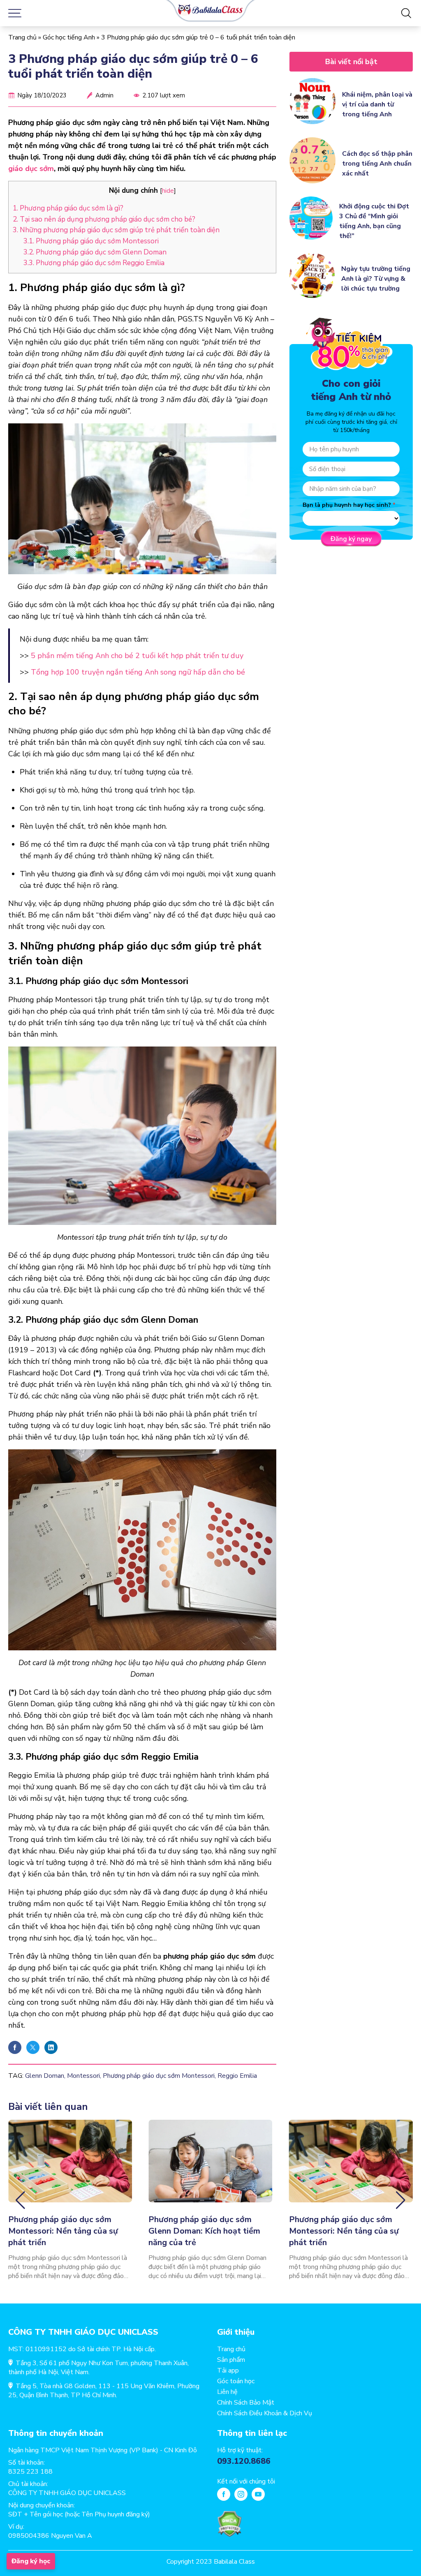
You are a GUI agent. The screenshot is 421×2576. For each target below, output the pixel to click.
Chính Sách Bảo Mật (246, 2403)
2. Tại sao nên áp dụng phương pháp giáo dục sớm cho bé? (104, 219)
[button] (20, 2200)
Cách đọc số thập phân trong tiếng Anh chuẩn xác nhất (377, 164)
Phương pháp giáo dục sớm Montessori (159, 2076)
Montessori (83, 2076)
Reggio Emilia (237, 2076)
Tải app (228, 2370)
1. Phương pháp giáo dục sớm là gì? (68, 208)
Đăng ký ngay (351, 539)
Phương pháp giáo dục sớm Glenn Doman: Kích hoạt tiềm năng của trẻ (204, 2231)
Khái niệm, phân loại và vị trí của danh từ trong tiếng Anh (377, 104)
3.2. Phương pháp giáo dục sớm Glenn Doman (95, 252)
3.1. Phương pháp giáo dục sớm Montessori (91, 241)
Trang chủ (22, 37)
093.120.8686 (244, 2461)
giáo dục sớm (31, 169)
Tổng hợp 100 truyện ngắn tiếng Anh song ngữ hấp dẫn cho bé (138, 672)
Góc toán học (236, 2381)
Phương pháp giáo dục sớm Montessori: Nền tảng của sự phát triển (63, 2231)
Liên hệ (227, 2392)
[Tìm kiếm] (406, 13)
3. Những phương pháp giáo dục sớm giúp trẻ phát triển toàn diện (116, 230)
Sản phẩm (231, 2360)
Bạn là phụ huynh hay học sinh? (347, 505)
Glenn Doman (45, 2076)
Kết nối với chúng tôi (246, 2481)
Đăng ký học (31, 2561)
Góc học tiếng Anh (69, 37)
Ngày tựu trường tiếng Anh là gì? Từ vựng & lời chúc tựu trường (376, 279)
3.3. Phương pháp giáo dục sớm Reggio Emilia (94, 263)
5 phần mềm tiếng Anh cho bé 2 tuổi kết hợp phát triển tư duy (137, 656)
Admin (104, 95)
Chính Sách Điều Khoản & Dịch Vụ (265, 2413)
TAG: (16, 2076)
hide (168, 191)
